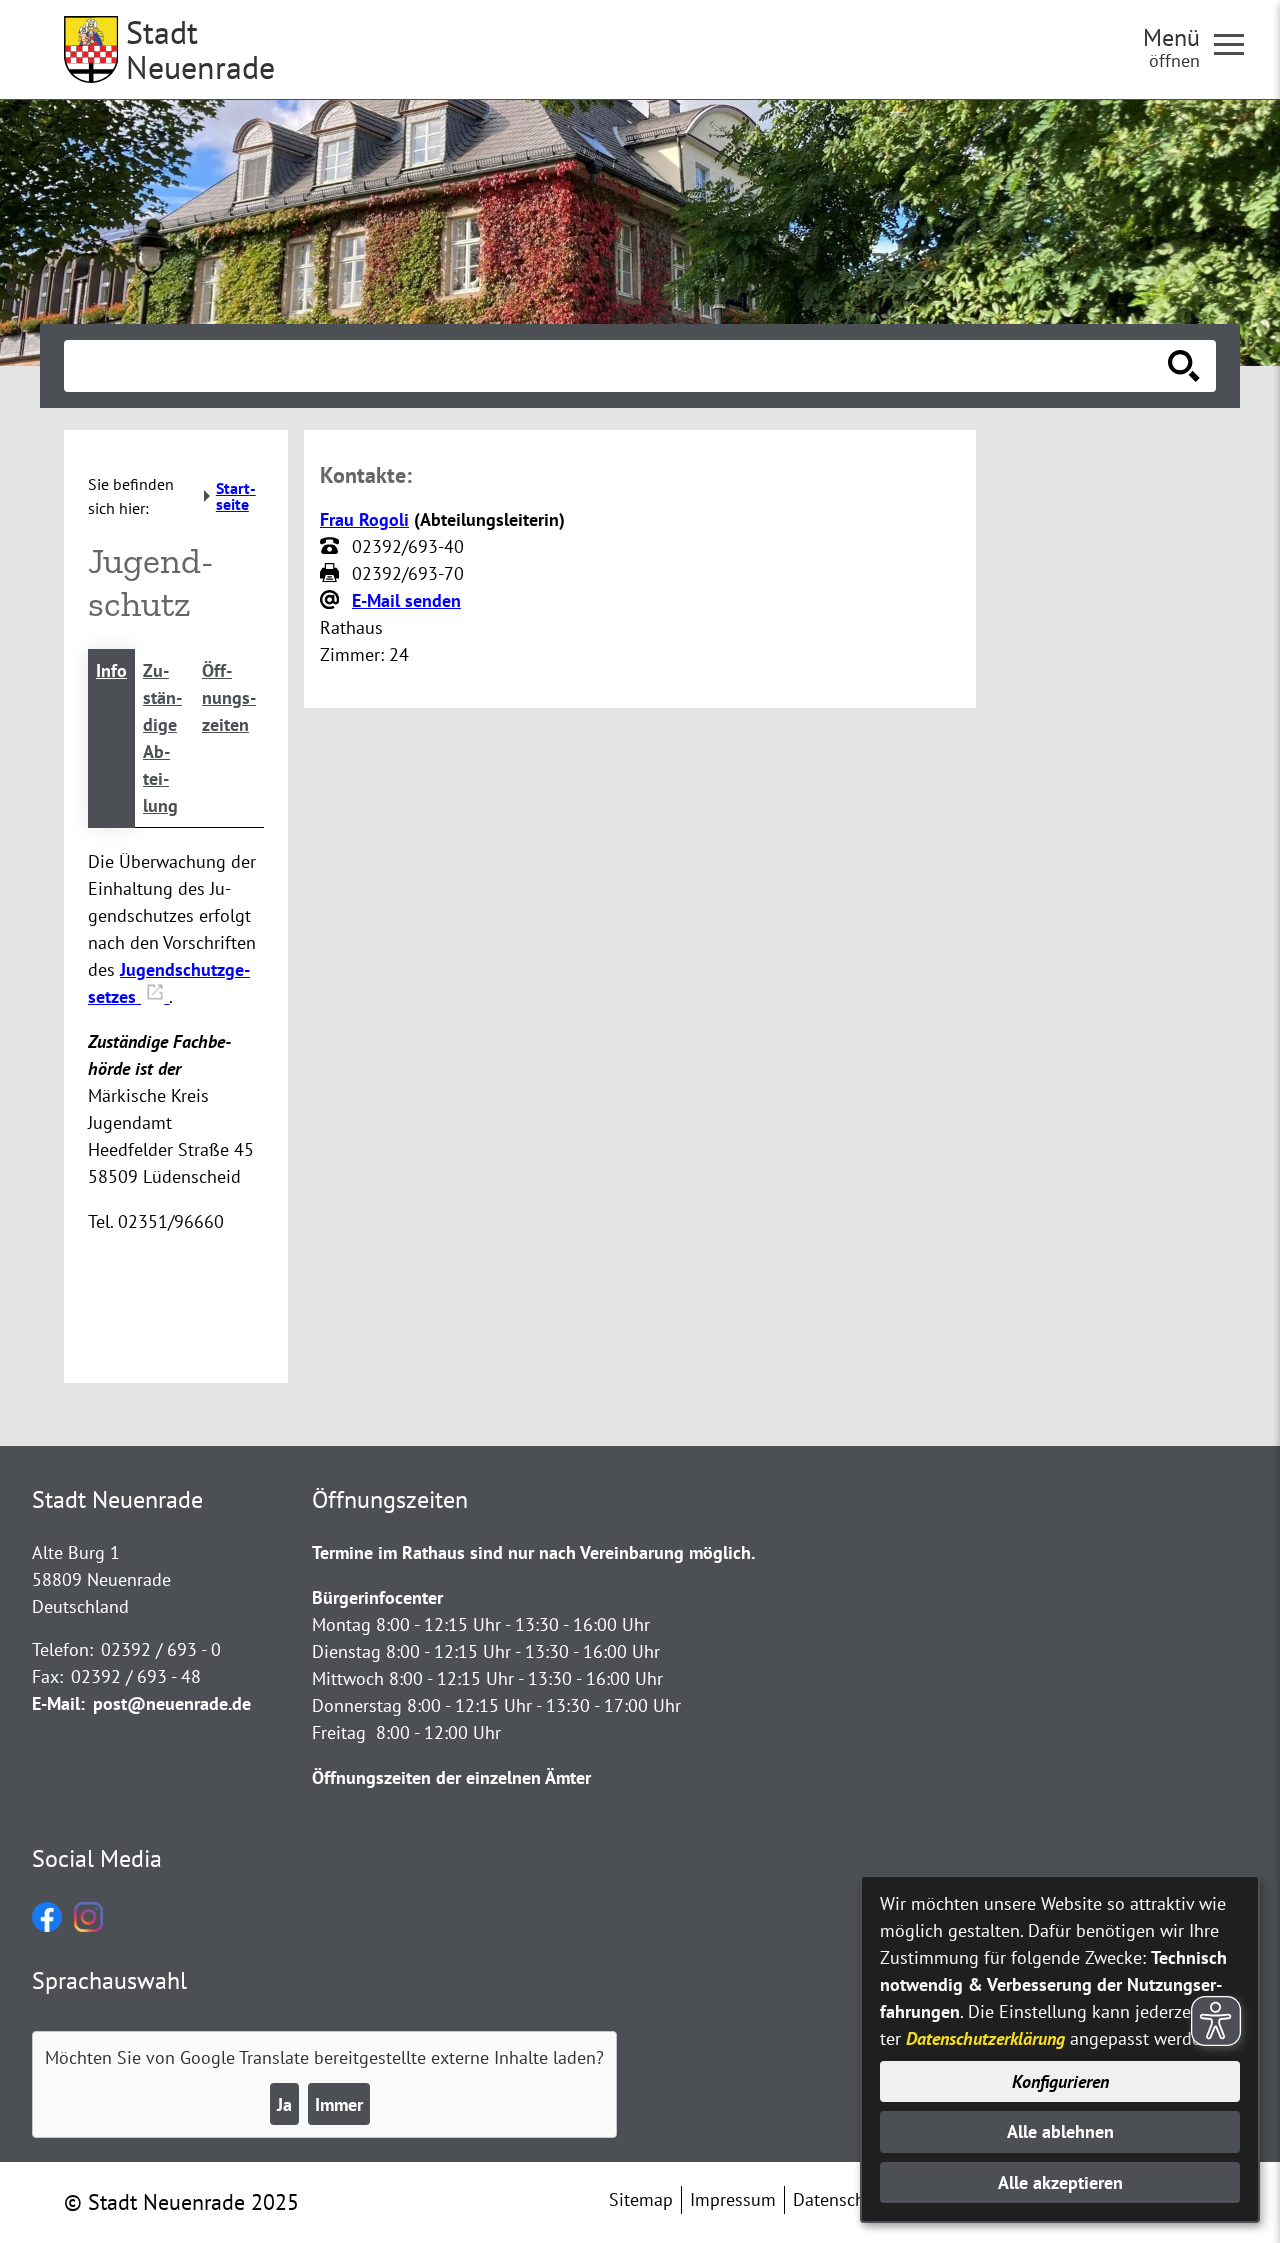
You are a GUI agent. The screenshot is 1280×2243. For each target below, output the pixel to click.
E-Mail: (58, 1703)
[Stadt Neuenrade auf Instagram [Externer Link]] (88, 1925)
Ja (284, 2104)
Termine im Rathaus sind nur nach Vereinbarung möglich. (533, 1552)
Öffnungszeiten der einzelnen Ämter (451, 1777)
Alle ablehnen (1060, 2131)
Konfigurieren (1060, 2081)
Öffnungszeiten (229, 697)
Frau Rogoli (364, 519)
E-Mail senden (406, 600)
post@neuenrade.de (172, 1703)
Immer (339, 2104)
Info (111, 670)
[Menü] (1237, 43)
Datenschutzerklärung (985, 2038)
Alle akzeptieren (1060, 2182)
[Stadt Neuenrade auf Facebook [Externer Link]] (47, 1925)
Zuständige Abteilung (162, 738)
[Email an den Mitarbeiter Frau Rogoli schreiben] (332, 601)
